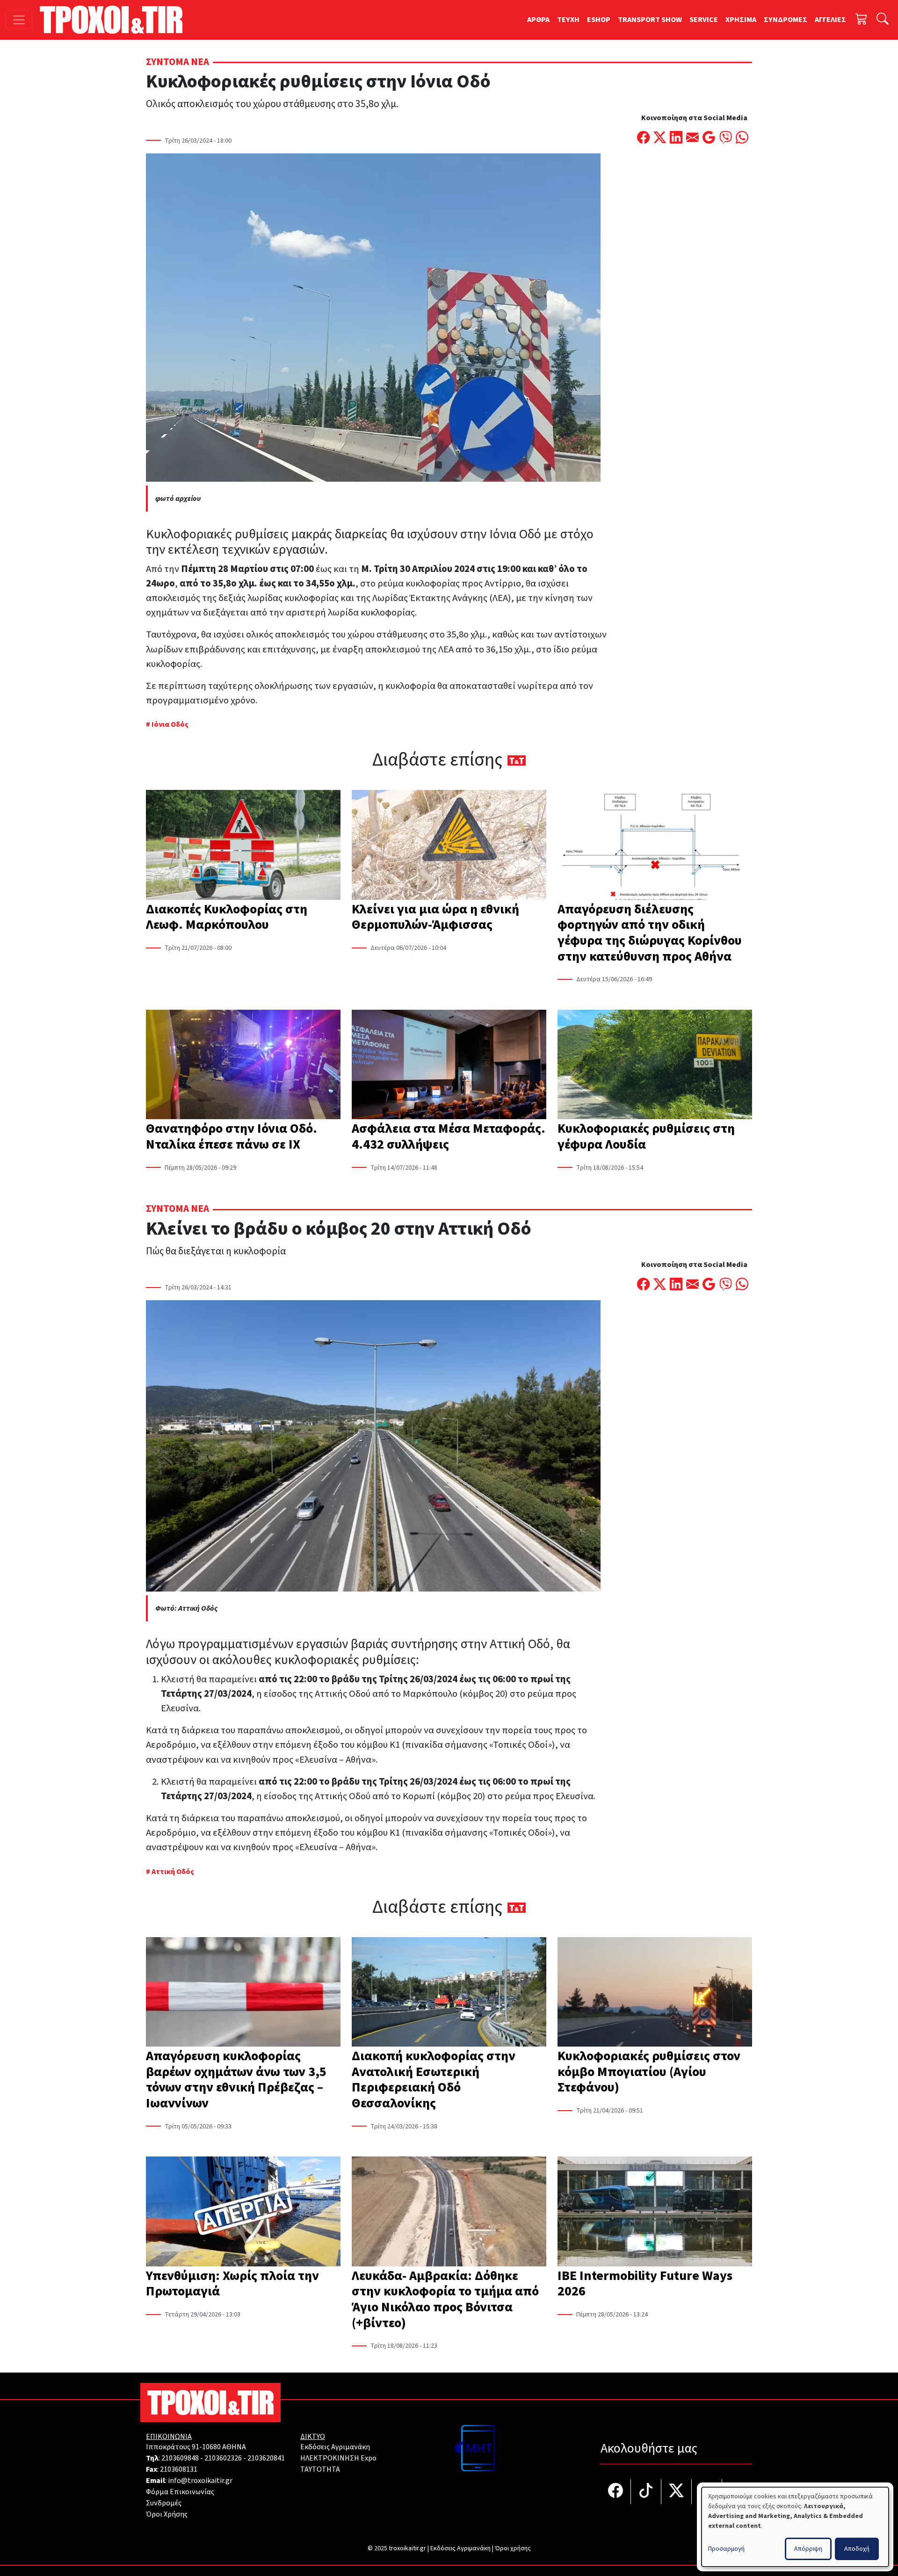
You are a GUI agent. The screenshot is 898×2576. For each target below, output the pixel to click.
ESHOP (599, 20)
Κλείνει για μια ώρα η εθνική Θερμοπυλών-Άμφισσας (435, 917)
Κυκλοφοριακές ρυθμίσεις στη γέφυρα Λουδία (646, 1136)
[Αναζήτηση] (883, 20)
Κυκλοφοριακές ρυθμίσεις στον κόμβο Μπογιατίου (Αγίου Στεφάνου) (649, 2072)
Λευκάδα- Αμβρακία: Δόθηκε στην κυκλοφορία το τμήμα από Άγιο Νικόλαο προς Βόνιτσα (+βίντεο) (445, 2299)
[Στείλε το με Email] (692, 138)
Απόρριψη (808, 2549)
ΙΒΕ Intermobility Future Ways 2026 (645, 2284)
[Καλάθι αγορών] (862, 20)
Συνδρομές (164, 2503)
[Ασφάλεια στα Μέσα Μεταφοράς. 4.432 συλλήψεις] (449, 1065)
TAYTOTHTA (320, 2469)
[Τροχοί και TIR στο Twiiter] (677, 2492)
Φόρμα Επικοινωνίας (180, 2492)
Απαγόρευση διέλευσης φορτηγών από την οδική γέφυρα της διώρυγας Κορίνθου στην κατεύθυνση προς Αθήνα (650, 933)
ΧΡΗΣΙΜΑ (741, 20)
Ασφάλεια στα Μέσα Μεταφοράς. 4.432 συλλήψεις (449, 1136)
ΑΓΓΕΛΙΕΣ (830, 20)
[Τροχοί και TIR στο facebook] (616, 2492)
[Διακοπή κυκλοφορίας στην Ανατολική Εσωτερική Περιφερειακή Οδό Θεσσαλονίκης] (449, 1993)
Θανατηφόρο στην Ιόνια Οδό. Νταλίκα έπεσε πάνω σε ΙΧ (232, 1136)
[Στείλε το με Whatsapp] (742, 138)
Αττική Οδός (173, 1872)
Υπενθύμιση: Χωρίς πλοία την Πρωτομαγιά (232, 2284)
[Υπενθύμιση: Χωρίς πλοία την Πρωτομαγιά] (243, 2212)
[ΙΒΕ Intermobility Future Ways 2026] (655, 2212)
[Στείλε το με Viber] (726, 138)
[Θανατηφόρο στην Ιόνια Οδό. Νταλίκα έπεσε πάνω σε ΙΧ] (243, 1065)
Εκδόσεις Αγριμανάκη (335, 2447)
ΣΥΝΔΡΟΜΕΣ (786, 20)
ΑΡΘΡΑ (538, 20)
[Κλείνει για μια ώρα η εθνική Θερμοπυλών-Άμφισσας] (449, 846)
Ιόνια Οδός (170, 724)
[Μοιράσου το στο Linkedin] (676, 138)
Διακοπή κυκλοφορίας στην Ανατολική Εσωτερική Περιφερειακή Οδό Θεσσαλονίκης (434, 2080)
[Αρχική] (115, 20)
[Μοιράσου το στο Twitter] (660, 138)
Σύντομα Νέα (177, 62)
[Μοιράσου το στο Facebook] (643, 138)
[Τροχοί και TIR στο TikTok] (646, 2492)
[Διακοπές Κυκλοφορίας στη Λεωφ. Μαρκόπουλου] (243, 846)
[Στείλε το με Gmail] (709, 138)
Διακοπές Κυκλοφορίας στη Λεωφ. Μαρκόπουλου (227, 917)
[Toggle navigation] (19, 20)
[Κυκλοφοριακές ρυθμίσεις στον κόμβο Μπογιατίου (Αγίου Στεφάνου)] (655, 1993)
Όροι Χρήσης (167, 2514)
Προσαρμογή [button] (726, 2549)
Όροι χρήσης (513, 2548)
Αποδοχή (857, 2549)
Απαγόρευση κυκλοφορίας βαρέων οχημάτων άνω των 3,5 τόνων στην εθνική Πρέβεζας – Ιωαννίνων (236, 2080)
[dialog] (795, 2527)
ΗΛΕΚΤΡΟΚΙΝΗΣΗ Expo (338, 2458)
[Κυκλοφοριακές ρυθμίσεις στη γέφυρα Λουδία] (655, 1065)
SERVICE (704, 20)
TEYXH (568, 20)
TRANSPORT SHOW (650, 20)
